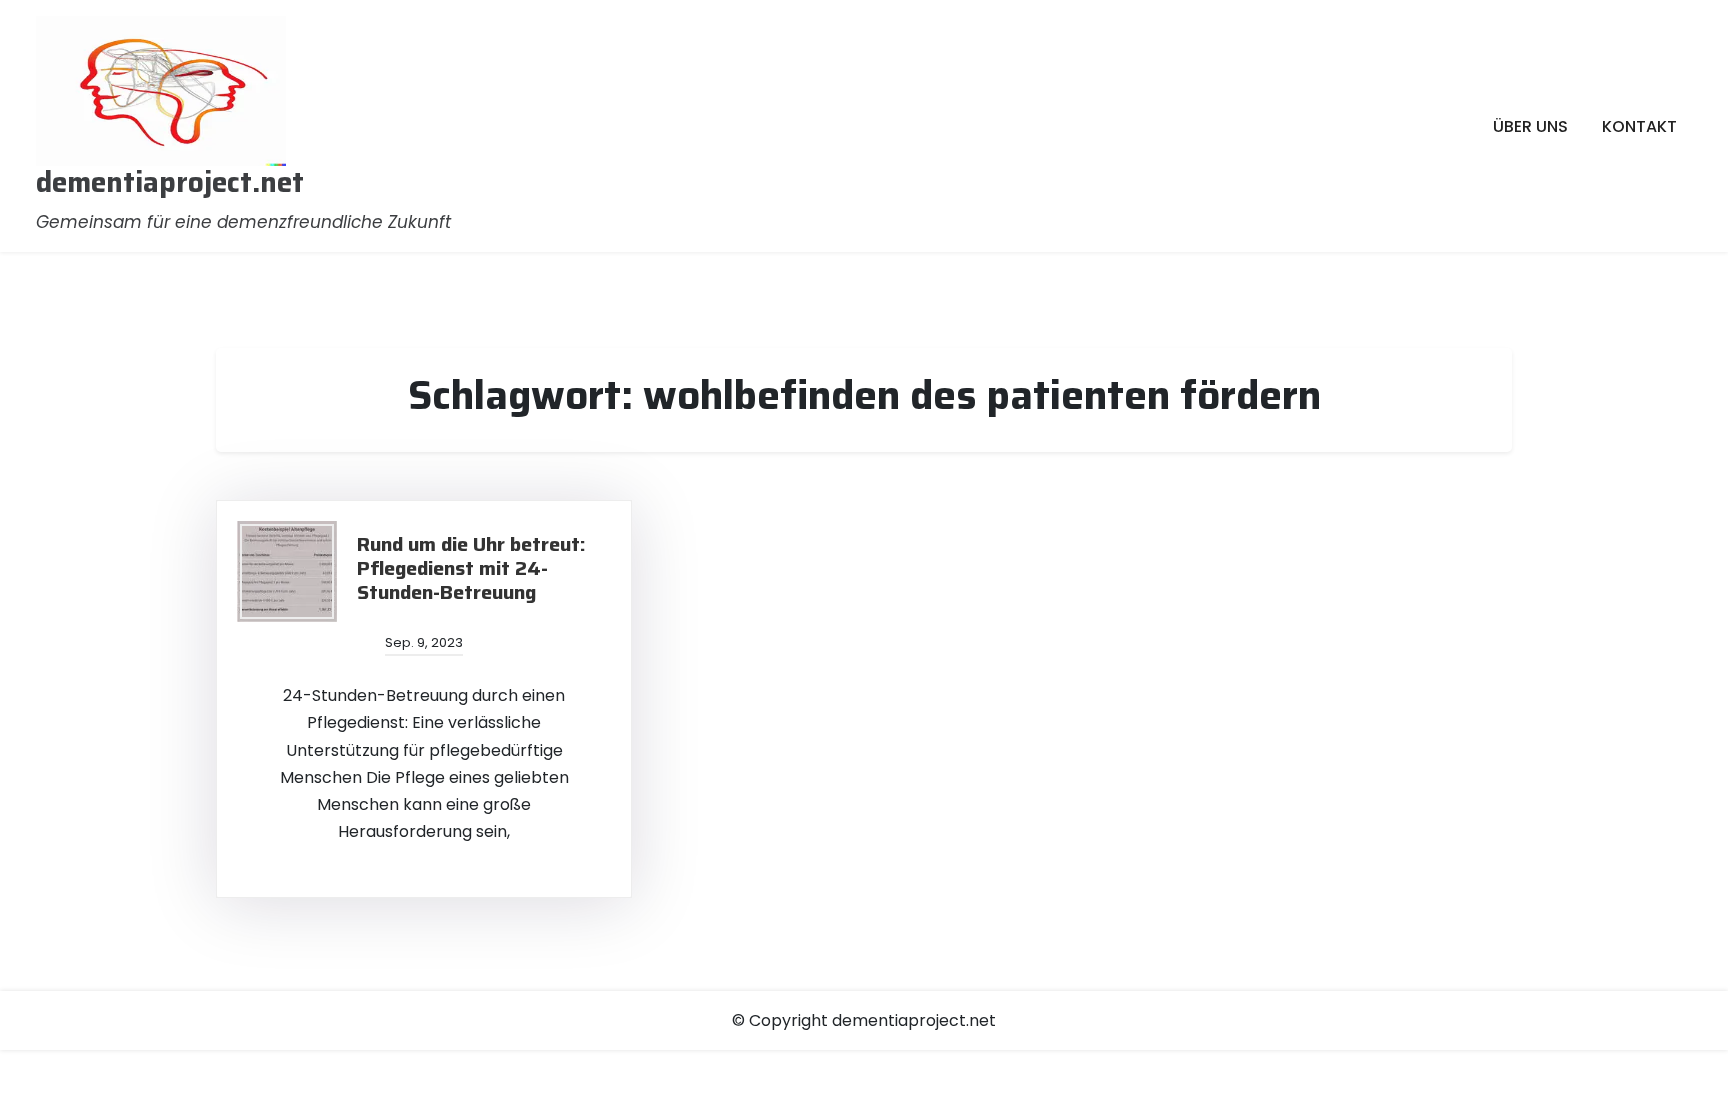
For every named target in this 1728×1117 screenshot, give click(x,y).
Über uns (1530, 126)
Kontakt (1639, 126)
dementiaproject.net (170, 183)
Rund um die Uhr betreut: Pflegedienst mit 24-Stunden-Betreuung (471, 568)
